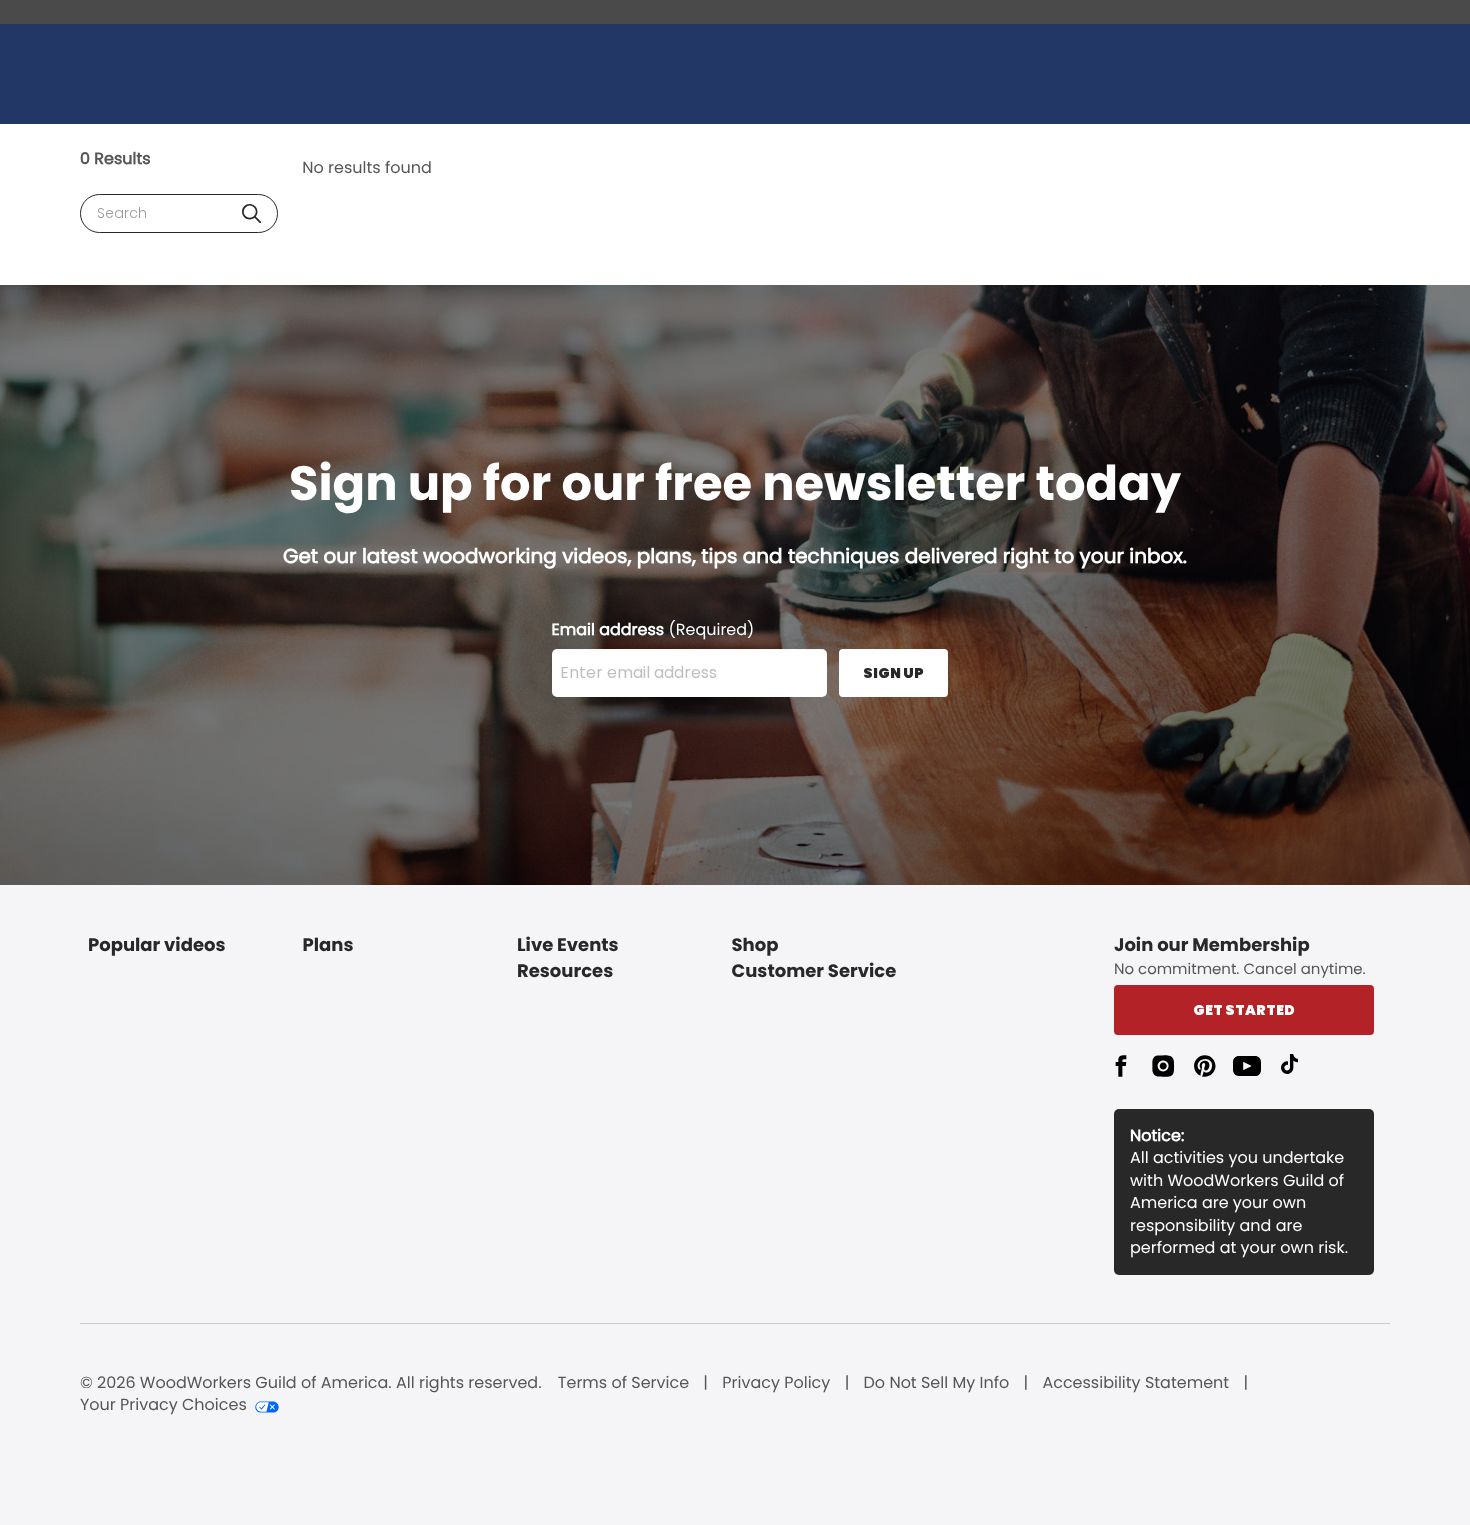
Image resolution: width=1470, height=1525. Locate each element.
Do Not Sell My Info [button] (937, 1383)
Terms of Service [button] (623, 1383)
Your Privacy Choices (163, 1405)
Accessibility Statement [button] (1135, 1383)
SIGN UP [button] (893, 673)
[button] (251, 213)
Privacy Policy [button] (776, 1383)
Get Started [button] (1244, 1010)
